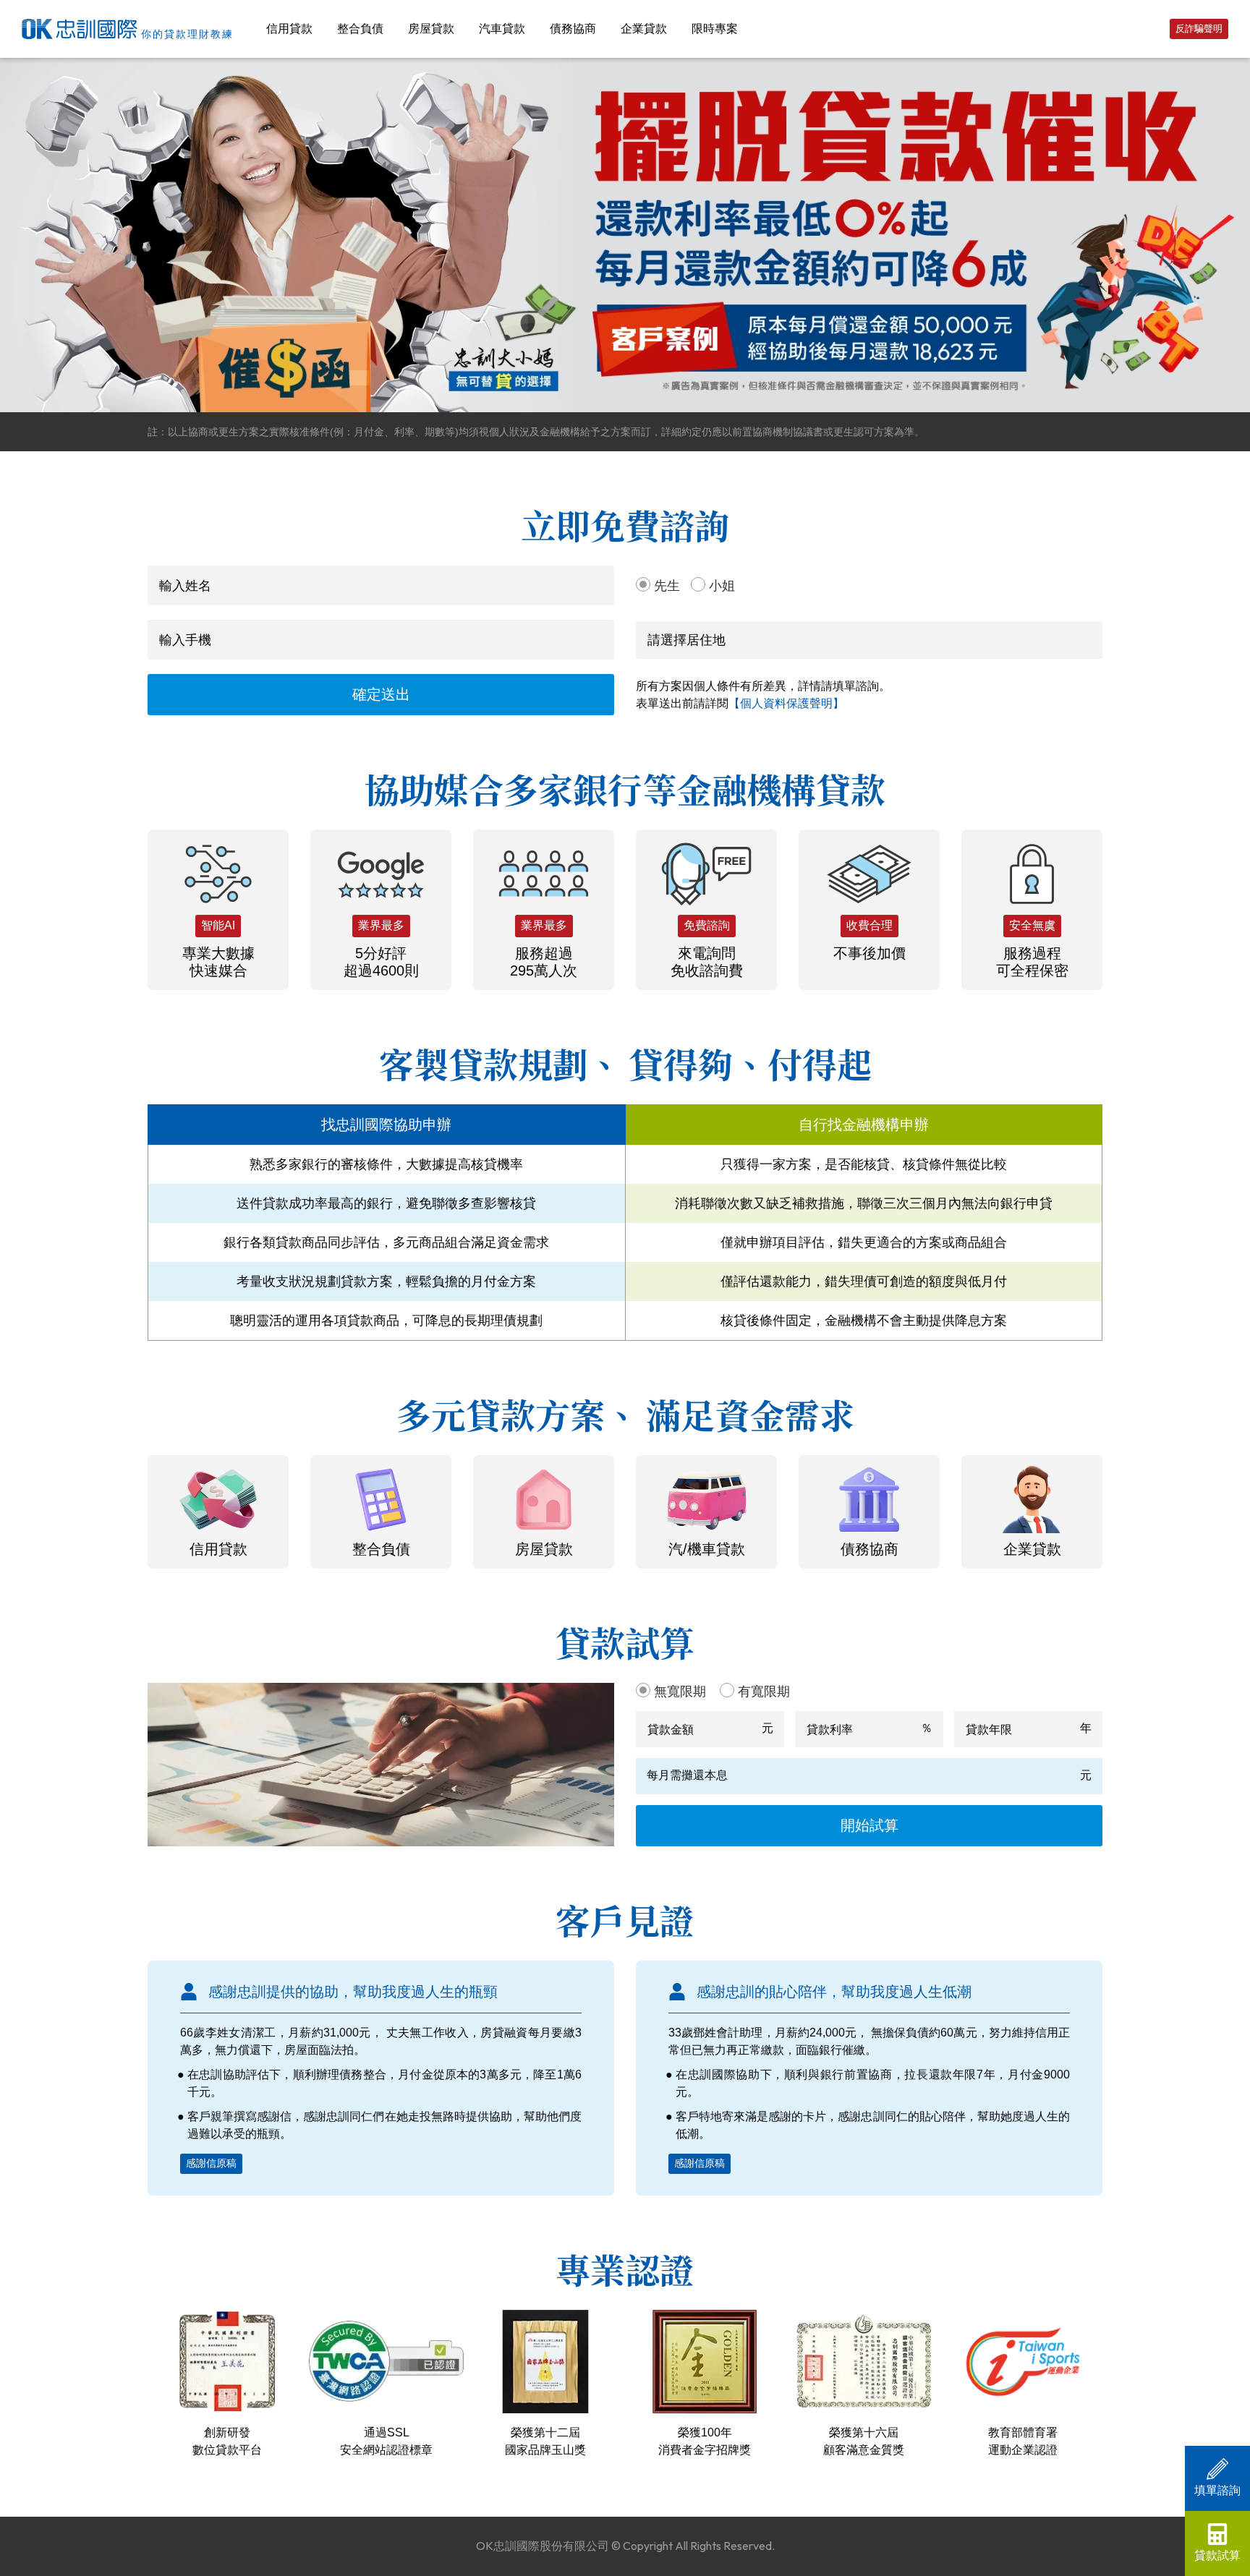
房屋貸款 (431, 29)
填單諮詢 (1217, 2490)
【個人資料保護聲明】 (786, 703)
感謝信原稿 (211, 2163)
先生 (667, 586)
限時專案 (715, 29)
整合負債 (360, 29)
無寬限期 (680, 1692)
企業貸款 (644, 29)
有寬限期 (764, 1692)
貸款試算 (1217, 2555)
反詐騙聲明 (1199, 29)
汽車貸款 (502, 29)
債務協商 (573, 29)
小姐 (722, 586)
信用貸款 (289, 29)
